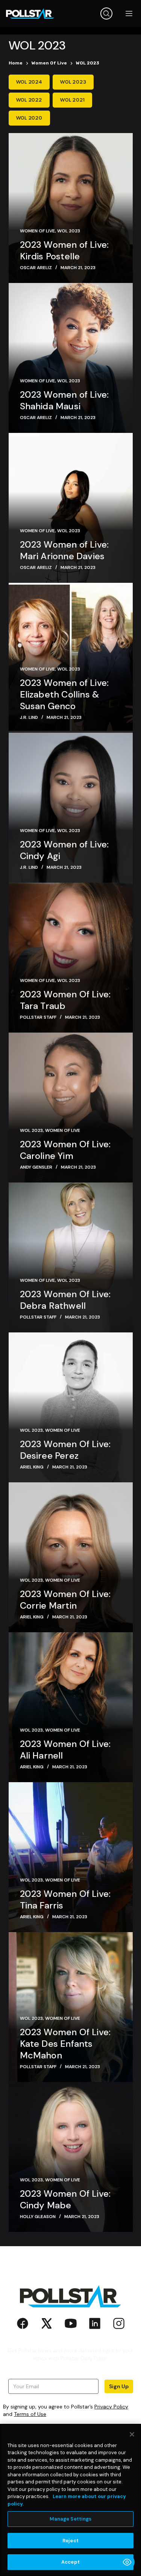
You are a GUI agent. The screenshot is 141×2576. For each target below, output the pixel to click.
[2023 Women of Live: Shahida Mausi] (71, 358)
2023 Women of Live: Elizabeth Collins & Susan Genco (64, 694)
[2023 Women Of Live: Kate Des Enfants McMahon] (71, 2007)
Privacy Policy (111, 2407)
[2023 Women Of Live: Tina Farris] (71, 1857)
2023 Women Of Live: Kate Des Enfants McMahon (65, 2044)
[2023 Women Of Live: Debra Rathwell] (71, 1257)
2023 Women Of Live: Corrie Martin (65, 1600)
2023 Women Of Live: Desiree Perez (65, 1450)
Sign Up (119, 2386)
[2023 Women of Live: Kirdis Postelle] (71, 208)
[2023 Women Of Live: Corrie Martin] (71, 1557)
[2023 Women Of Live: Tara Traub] (71, 958)
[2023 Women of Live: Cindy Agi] (71, 808)
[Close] (132, 2434)
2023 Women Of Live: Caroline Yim (65, 1150)
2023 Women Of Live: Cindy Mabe (65, 2199)
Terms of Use (30, 2414)
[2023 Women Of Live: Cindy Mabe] (71, 2157)
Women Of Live (37, 231)
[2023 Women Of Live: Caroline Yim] (71, 1108)
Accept (70, 2562)
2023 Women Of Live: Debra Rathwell (65, 1300)
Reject (70, 2541)
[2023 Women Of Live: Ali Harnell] (71, 1707)
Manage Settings (71, 2519)
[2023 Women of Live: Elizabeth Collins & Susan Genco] (71, 658)
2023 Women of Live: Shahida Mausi (64, 400)
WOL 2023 (69, 231)
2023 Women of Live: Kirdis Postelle (64, 250)
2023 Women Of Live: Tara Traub (65, 1000)
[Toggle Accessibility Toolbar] (127, 2562)
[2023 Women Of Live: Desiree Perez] (71, 1407)
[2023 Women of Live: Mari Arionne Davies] (71, 508)
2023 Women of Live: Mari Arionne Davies (64, 550)
